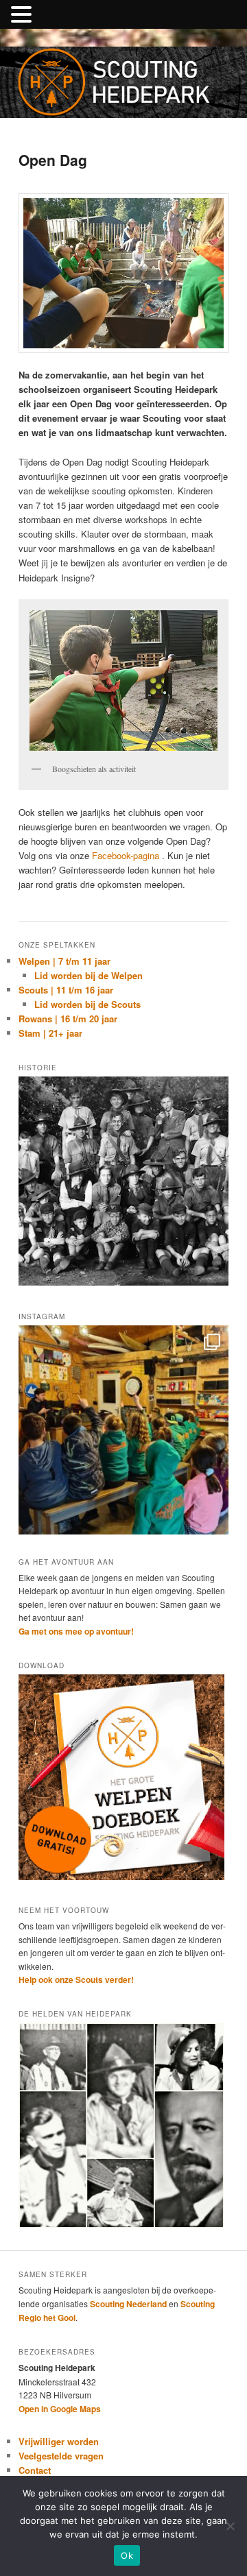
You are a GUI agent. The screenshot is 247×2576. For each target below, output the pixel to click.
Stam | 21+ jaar (50, 1033)
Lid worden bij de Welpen (89, 975)
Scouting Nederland (128, 2304)
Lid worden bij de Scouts (87, 1004)
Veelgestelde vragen (61, 2456)
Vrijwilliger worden (59, 2441)
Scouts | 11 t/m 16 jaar (66, 990)
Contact (35, 2470)
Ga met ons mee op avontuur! (76, 1631)
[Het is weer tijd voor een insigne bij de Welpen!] (123, 1430)
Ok (127, 2555)
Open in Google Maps (60, 2409)
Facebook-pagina (126, 855)
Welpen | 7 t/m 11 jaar (64, 961)
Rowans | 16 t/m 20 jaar (68, 1019)
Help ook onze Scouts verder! (76, 1979)
